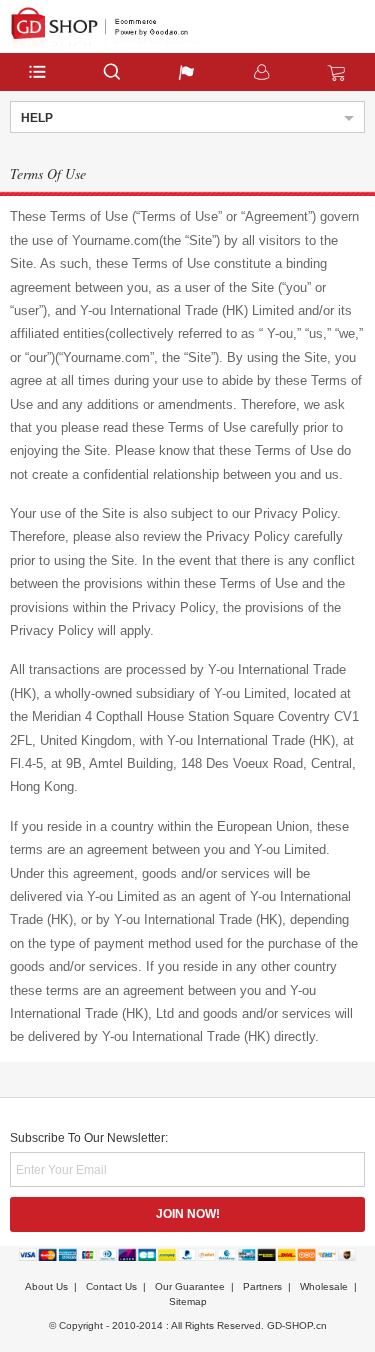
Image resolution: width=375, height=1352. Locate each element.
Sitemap (188, 1301)
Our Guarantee (190, 1286)
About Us (46, 1286)
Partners (262, 1286)
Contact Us (111, 1286)
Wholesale (324, 1286)
